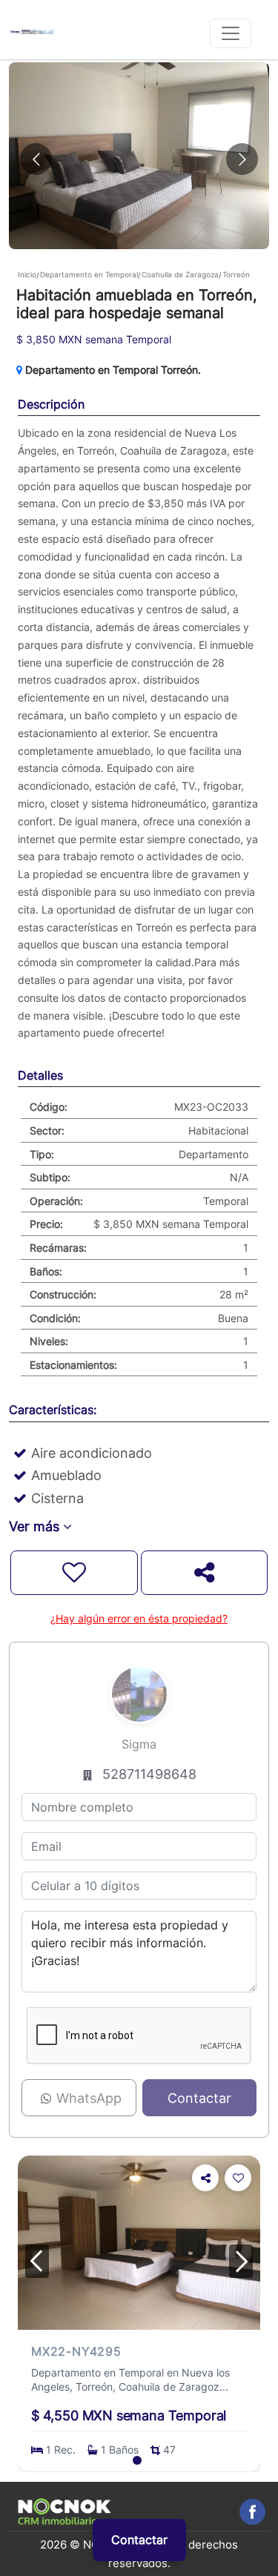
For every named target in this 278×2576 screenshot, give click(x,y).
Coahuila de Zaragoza (180, 274)
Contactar (139, 2540)
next (241, 2261)
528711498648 (149, 1774)
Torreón (236, 274)
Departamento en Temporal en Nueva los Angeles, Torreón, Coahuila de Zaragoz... (130, 2380)
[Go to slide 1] (137, 2460)
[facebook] (252, 2512)
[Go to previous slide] (36, 159)
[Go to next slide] (242, 159)
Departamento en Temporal (89, 274)
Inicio (27, 274)
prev (37, 2261)
